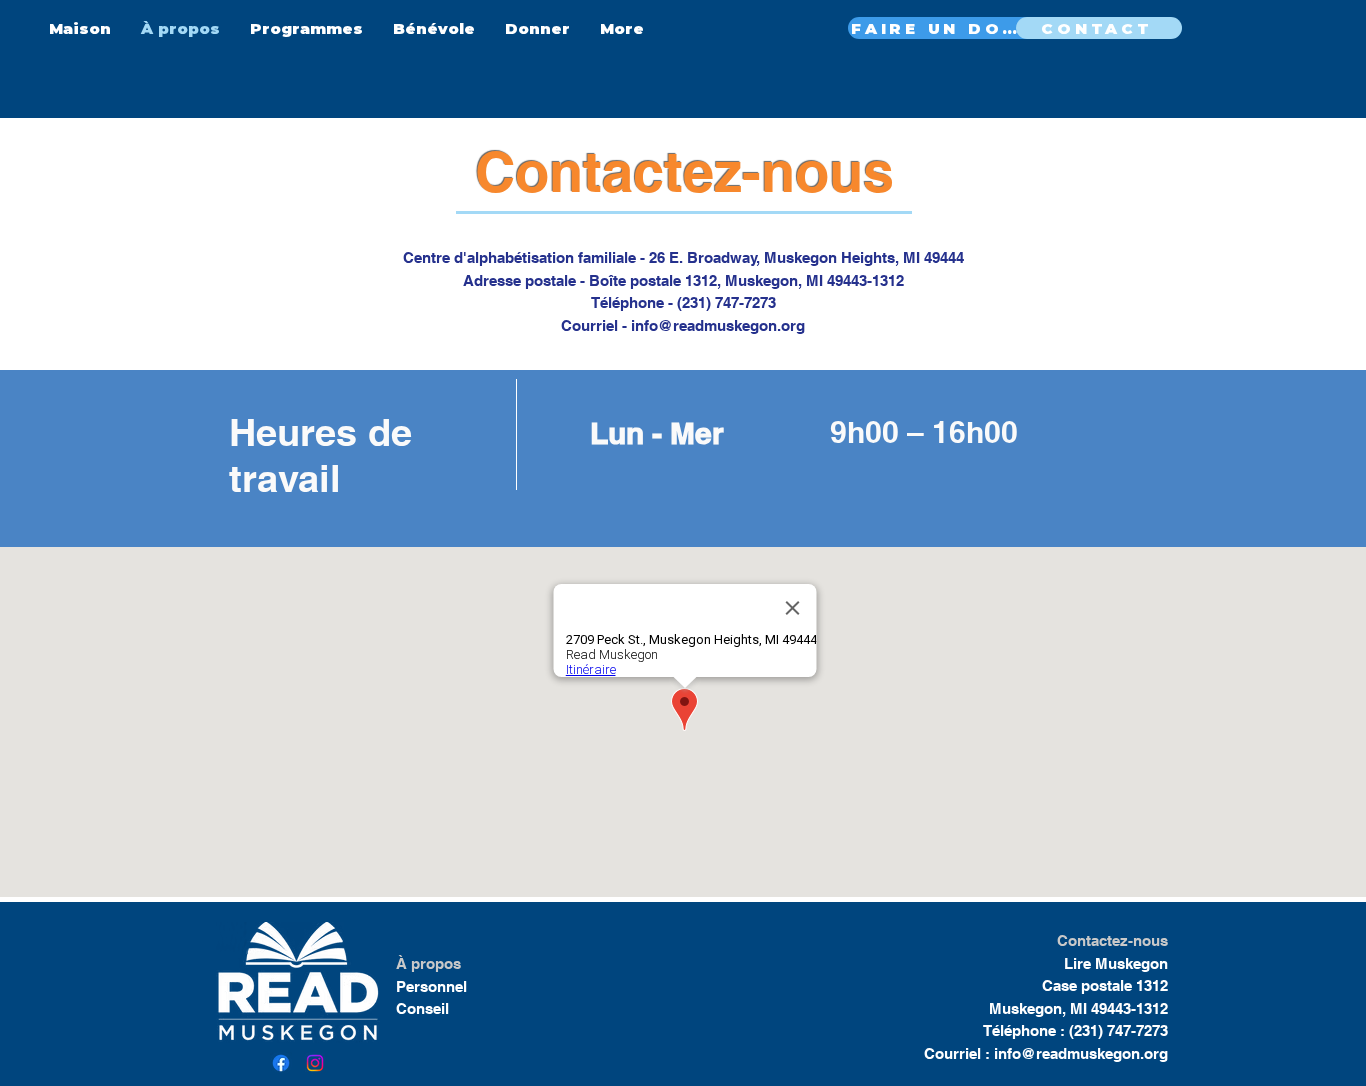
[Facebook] (281, 1063)
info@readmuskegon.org (718, 325)
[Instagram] (315, 1063)
